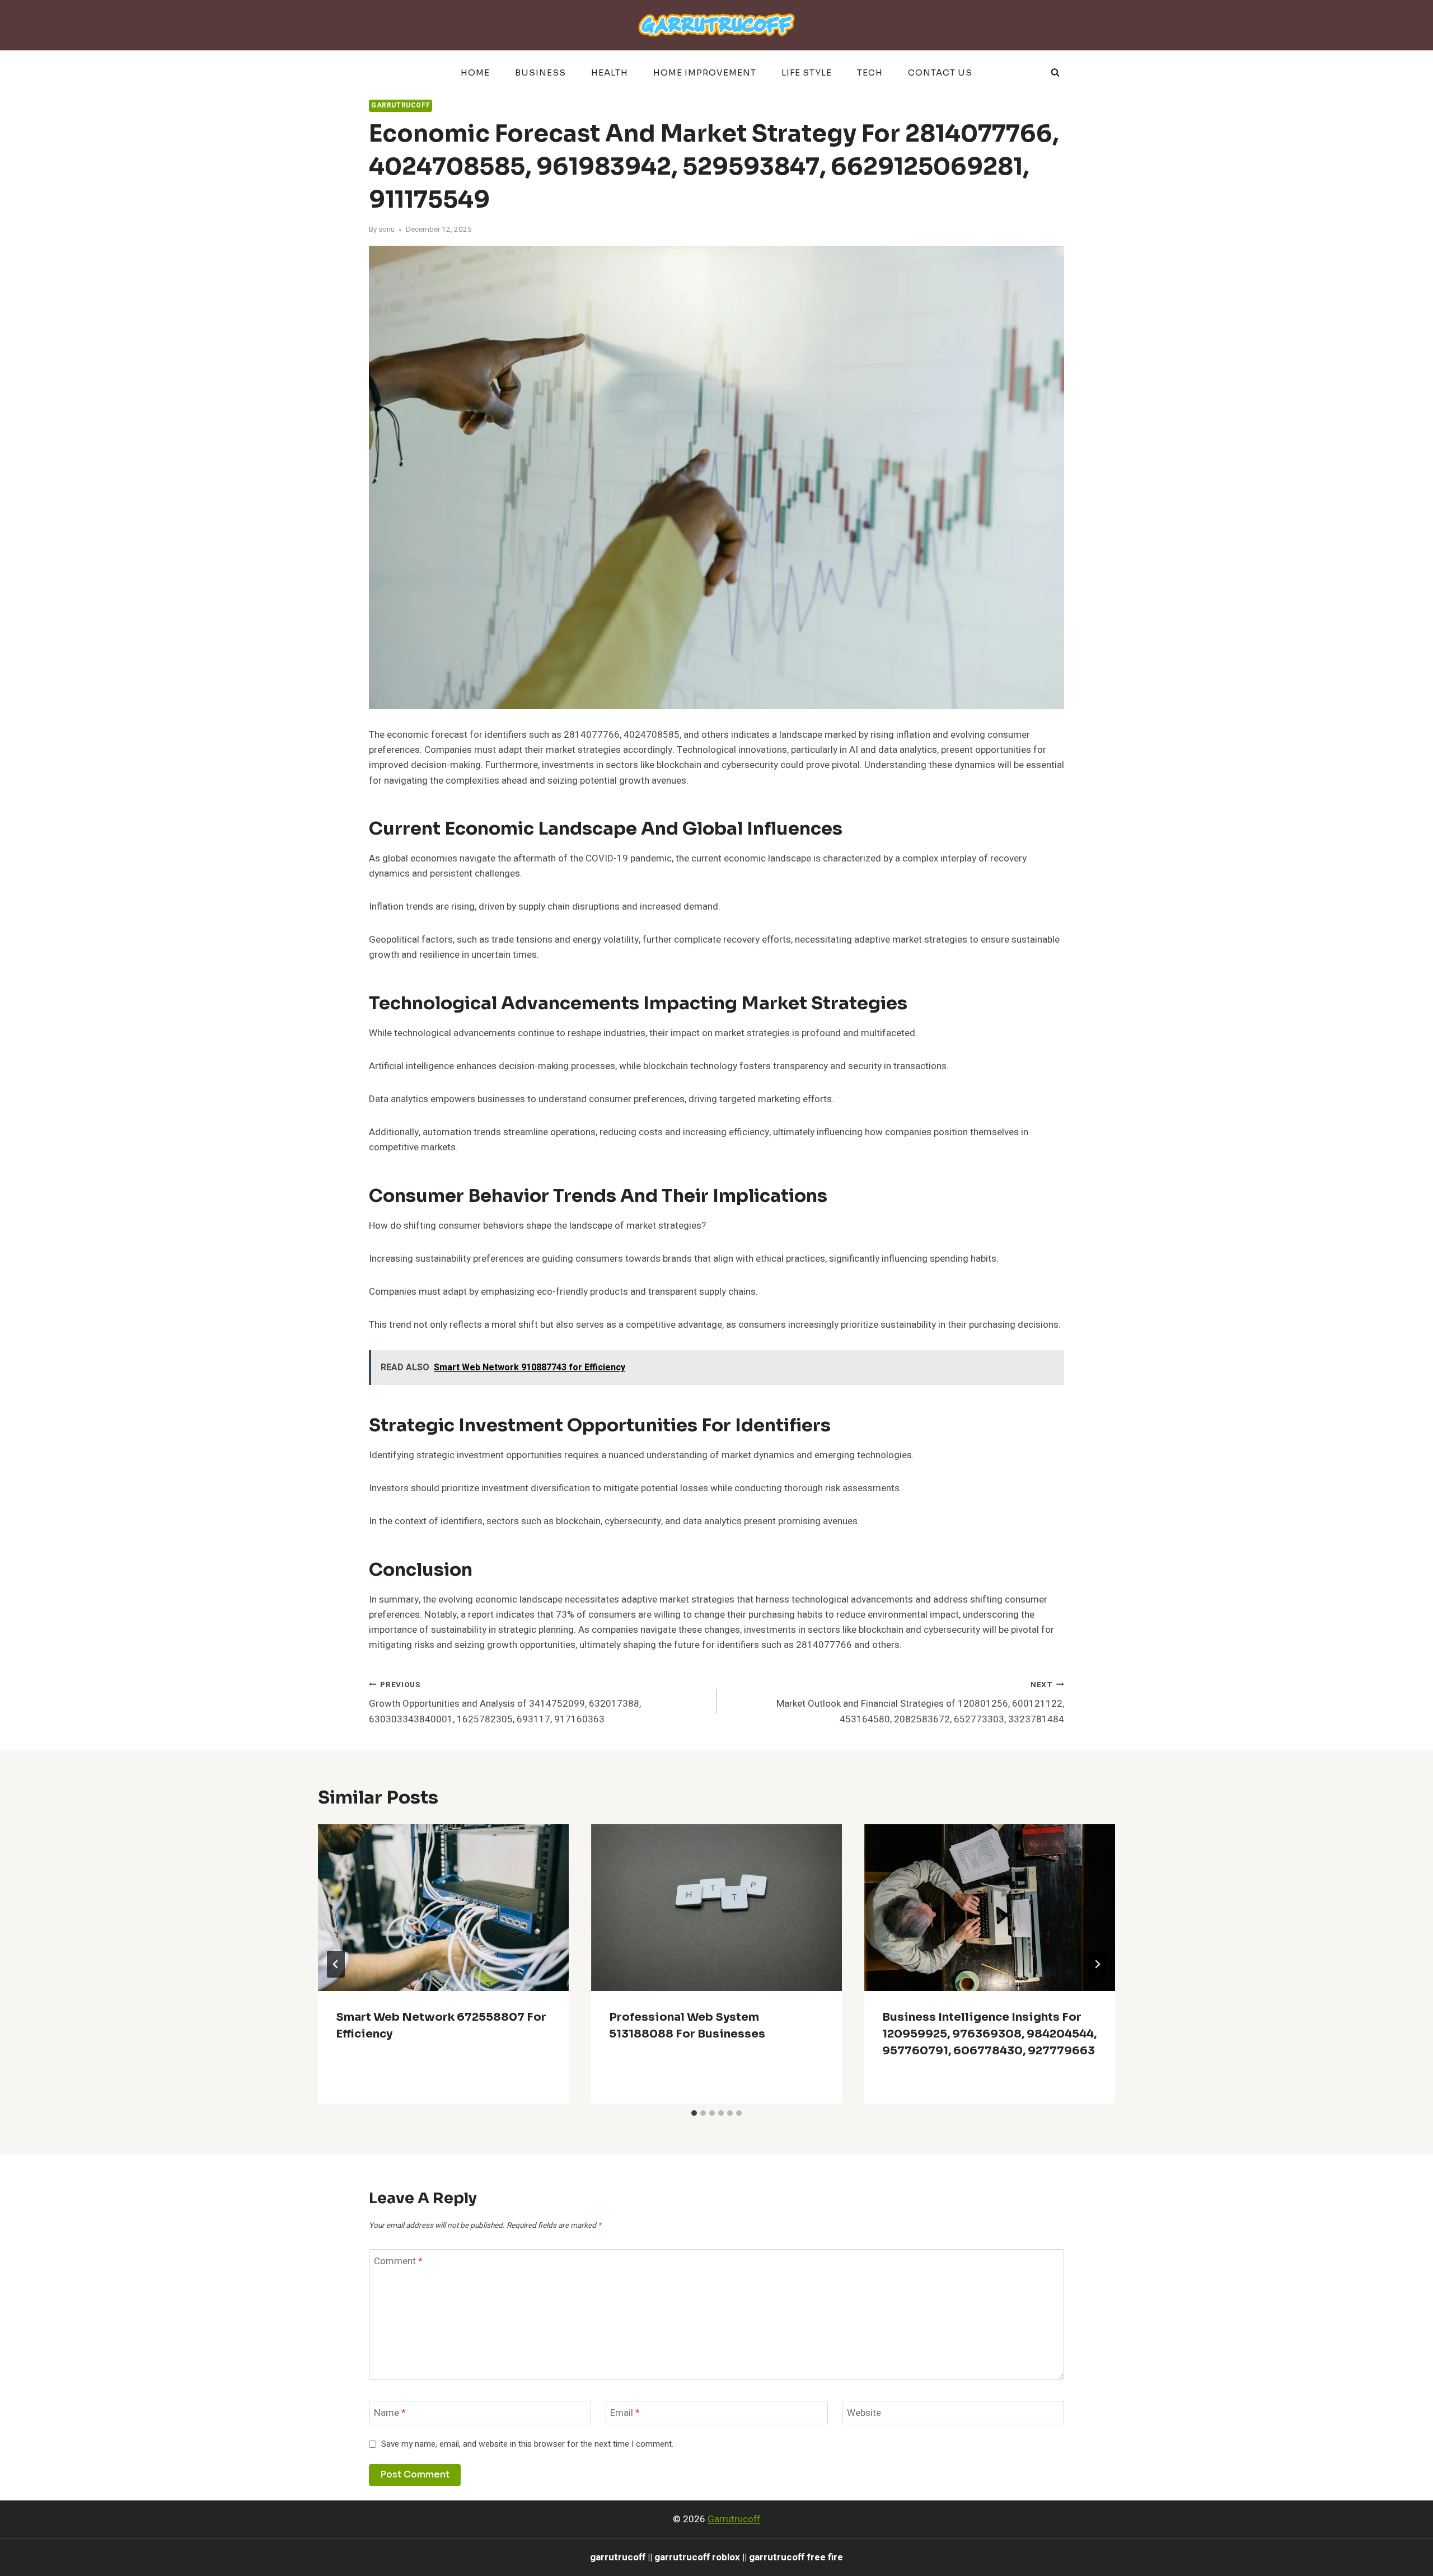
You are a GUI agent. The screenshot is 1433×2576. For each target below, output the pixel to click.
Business (540, 72)
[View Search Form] (1055, 73)
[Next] (1097, 1964)
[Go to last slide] (336, 1964)
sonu (387, 230)
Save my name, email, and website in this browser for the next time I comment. (527, 2444)
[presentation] (443, 1908)
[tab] (694, 2113)
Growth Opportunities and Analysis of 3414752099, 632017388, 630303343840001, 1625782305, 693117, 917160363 (505, 1703)
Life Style (807, 72)
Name (390, 2413)
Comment (398, 2262)
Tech (870, 72)
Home (475, 72)
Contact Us (940, 72)
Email (625, 2413)
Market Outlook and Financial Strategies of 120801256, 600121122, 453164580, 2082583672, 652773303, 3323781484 (920, 1703)
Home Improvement (705, 72)
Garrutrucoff (401, 106)
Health (610, 72)
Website (864, 2413)
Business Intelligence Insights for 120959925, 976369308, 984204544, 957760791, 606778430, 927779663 (989, 2034)
